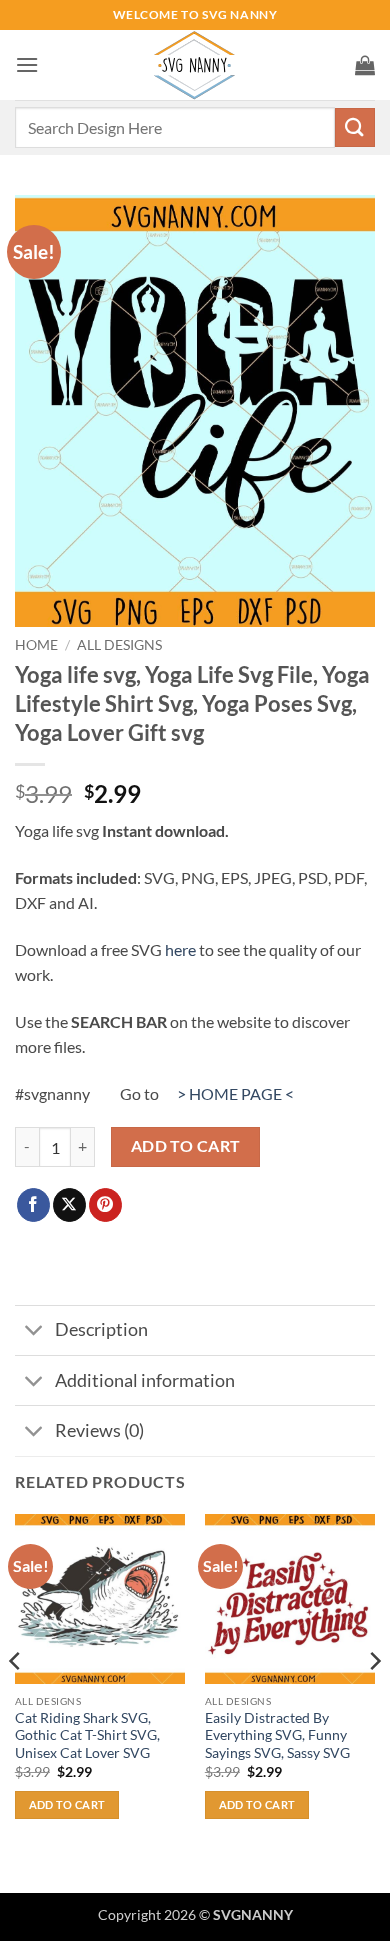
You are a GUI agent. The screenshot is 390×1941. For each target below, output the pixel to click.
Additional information (145, 1380)
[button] (27, 64)
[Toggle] (34, 1332)
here (180, 949)
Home (36, 645)
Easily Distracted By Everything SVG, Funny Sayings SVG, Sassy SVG (277, 1735)
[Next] (374, 1701)
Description (101, 1329)
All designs (119, 645)
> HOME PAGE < (235, 1093)
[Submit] (355, 127)
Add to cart (186, 1146)
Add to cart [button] (67, 1804)
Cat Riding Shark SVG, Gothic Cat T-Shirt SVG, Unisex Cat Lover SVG (87, 1735)
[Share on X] (69, 1205)
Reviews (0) (99, 1430)
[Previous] (16, 1701)
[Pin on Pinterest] (105, 1205)
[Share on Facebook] (33, 1205)
